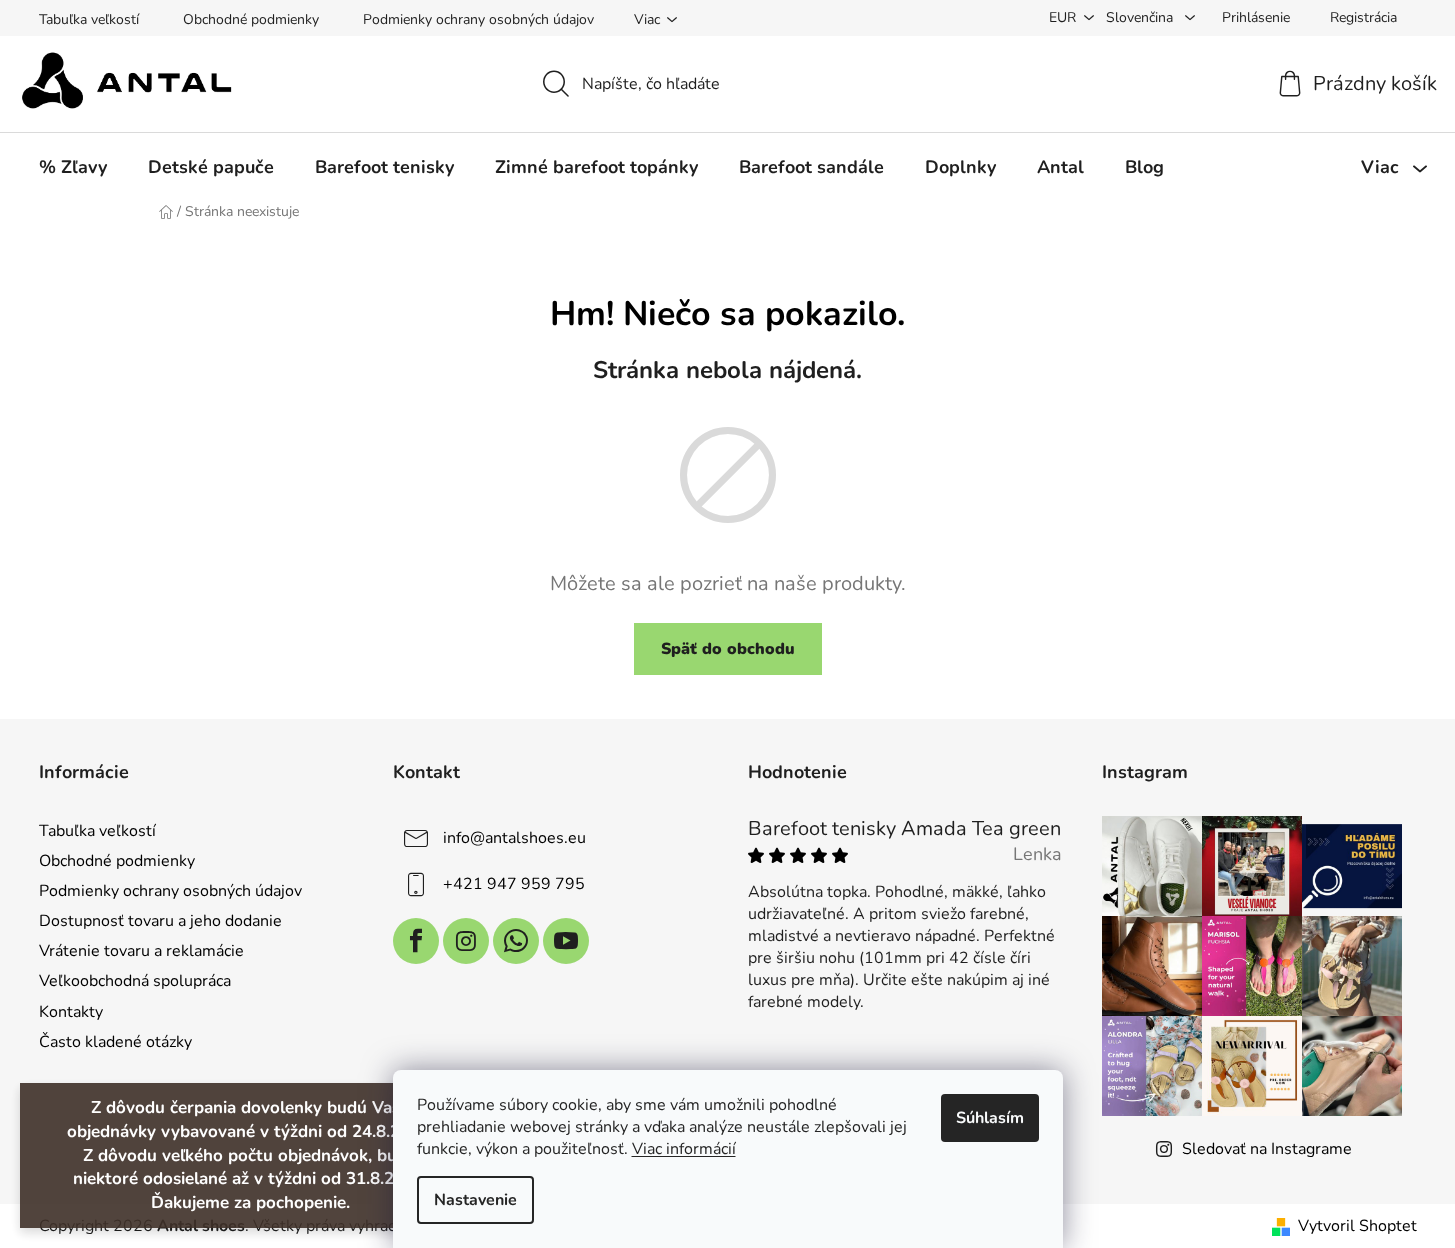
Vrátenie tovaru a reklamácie (141, 951)
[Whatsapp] (516, 941)
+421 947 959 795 (514, 884)
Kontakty (71, 1012)
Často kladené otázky (115, 1042)
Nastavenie (475, 1200)
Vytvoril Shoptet (1357, 1226)
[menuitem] (73, 167)
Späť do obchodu (728, 649)
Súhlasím (990, 1118)
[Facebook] (416, 941)
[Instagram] (466, 941)
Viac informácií (684, 1149)
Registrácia (1363, 17)
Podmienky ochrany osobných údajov (478, 19)
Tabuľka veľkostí (89, 19)
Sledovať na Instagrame (1267, 1149)
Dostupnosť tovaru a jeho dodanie (160, 921)
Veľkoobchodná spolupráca (135, 981)
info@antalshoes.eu (514, 838)
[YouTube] (566, 941)
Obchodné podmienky (251, 19)
